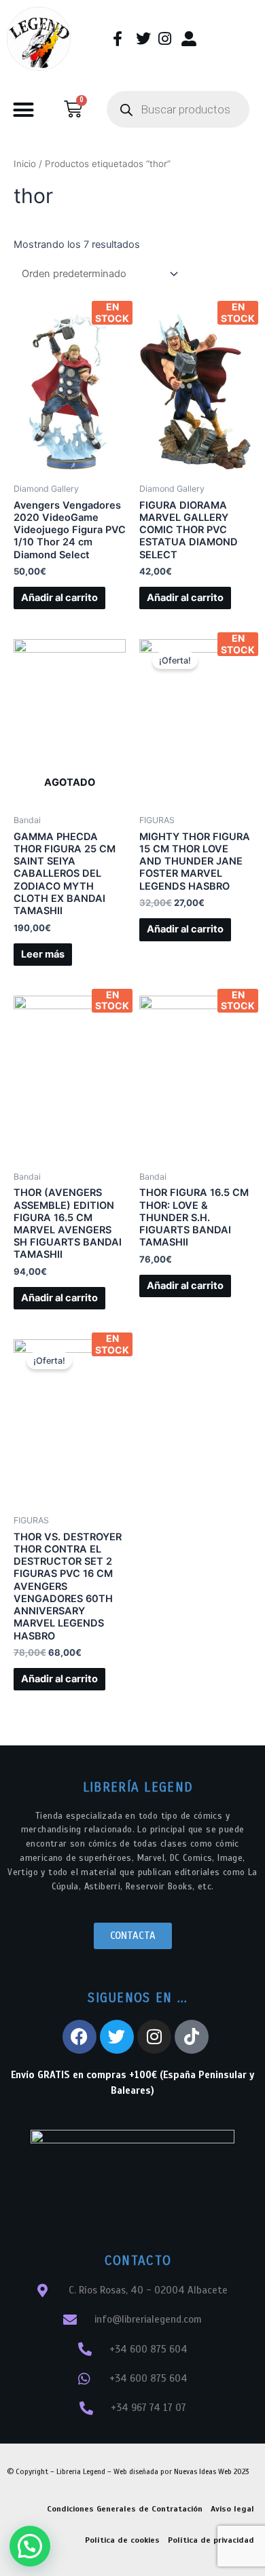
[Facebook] (79, 2037)
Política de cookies (122, 2540)
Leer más (43, 954)
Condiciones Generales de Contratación (125, 2509)
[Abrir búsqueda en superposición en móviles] (178, 109)
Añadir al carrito (59, 598)
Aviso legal (232, 2509)
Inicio (25, 164)
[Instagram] (154, 2037)
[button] (24, 109)
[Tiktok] (192, 2037)
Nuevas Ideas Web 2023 (211, 2471)
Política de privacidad (211, 2540)
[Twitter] (117, 2037)
